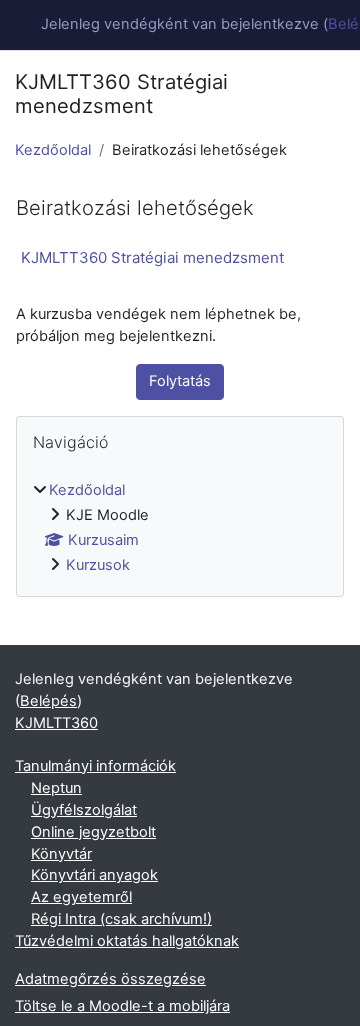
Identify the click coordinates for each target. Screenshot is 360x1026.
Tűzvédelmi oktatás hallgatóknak (127, 941)
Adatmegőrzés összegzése (110, 979)
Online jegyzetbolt (93, 832)
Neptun (56, 788)
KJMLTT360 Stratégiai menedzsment (152, 257)
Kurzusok (98, 565)
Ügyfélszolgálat (84, 810)
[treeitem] (180, 528)
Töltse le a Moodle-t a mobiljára (122, 1006)
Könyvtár (61, 854)
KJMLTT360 (56, 723)
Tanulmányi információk (95, 766)
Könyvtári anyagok (94, 875)
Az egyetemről (81, 897)
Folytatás (180, 381)
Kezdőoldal (53, 150)
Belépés (48, 701)
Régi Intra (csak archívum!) (121, 919)
